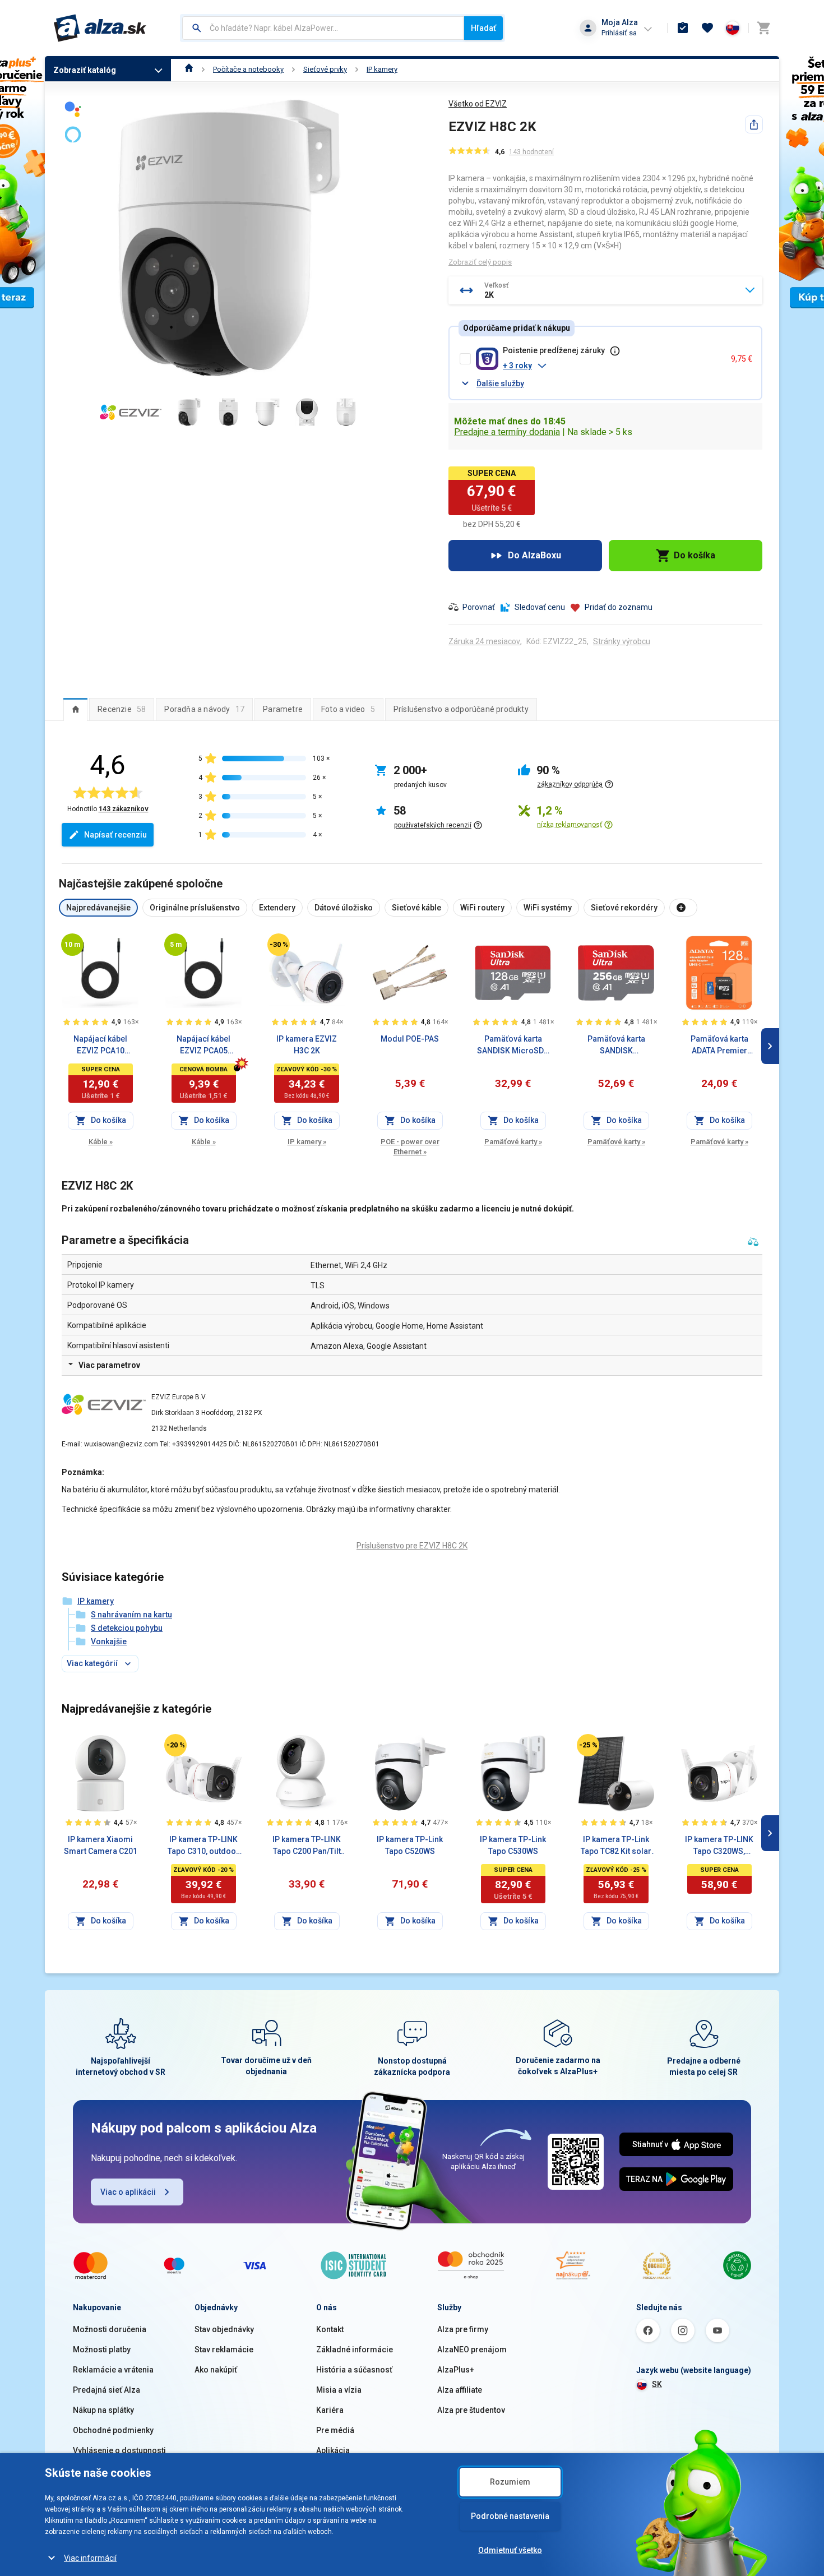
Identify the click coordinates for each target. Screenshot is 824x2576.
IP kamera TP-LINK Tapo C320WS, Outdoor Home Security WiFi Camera (719, 1846)
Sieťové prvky (325, 69)
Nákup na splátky (103, 2410)
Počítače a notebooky (248, 69)
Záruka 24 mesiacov (484, 641)
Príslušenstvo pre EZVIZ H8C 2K (412, 1546)
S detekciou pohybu (127, 1628)
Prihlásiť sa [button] (619, 33)
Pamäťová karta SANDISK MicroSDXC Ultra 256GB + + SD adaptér (616, 1046)
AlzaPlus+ (456, 2370)
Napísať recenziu (115, 835)
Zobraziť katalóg (85, 70)
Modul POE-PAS (410, 1039)
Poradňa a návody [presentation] (204, 709)
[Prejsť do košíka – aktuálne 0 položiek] (763, 28)
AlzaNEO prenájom (472, 2350)
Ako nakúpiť (216, 2370)
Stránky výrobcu (622, 641)
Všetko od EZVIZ (478, 104)
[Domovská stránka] (189, 69)
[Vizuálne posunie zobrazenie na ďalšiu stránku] (770, 1046)
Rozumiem (510, 2482)
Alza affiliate (460, 2390)
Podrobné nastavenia (510, 2516)
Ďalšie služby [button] (500, 383)
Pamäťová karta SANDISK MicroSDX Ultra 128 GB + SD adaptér (513, 1046)
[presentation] (75, 709)
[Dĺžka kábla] (72, 945)
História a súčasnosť (354, 2370)
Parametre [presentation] (283, 709)
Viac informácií (90, 2558)
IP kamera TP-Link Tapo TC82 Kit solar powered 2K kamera (616, 1846)
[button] (612, 366)
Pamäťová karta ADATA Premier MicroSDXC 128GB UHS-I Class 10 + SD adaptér (719, 1046)
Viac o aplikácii (128, 2192)
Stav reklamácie (224, 2350)
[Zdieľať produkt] (754, 124)
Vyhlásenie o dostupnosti (119, 2450)
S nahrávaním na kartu (131, 1615)
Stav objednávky (224, 2329)
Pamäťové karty (513, 1142)
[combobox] (323, 28)
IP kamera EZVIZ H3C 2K (307, 1045)
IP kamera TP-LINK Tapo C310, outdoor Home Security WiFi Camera (203, 1846)
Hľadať (483, 28)
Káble (101, 1142)
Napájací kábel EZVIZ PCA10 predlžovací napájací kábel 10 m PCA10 (101, 1046)
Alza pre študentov (471, 2410)
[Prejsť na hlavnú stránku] (100, 28)
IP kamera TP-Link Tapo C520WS (410, 1845)
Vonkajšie (109, 1641)
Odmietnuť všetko (510, 2550)
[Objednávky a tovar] (683, 28)
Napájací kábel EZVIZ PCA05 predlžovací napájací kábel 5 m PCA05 (204, 1046)
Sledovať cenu (540, 607)
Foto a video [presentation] (348, 709)
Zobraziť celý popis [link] (480, 262)
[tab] (75, 709)
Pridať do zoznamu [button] (619, 607)
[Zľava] (279, 945)
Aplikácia (333, 2450)
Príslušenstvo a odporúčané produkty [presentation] (461, 709)
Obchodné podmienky (113, 2430)
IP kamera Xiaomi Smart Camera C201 (101, 1845)
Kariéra (330, 2410)
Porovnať (479, 607)
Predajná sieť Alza (107, 2390)
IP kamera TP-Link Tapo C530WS (513, 1845)
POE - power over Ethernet (410, 1147)
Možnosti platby (102, 2350)
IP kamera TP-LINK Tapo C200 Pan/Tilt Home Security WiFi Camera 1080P (307, 1846)
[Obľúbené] (707, 28)
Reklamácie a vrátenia (113, 2370)
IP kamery (382, 69)
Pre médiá (335, 2430)
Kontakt (330, 2329)
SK (657, 2384)
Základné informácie (355, 2350)
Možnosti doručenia (110, 2329)
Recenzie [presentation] (122, 709)
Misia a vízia (339, 2390)
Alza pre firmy (463, 2329)
